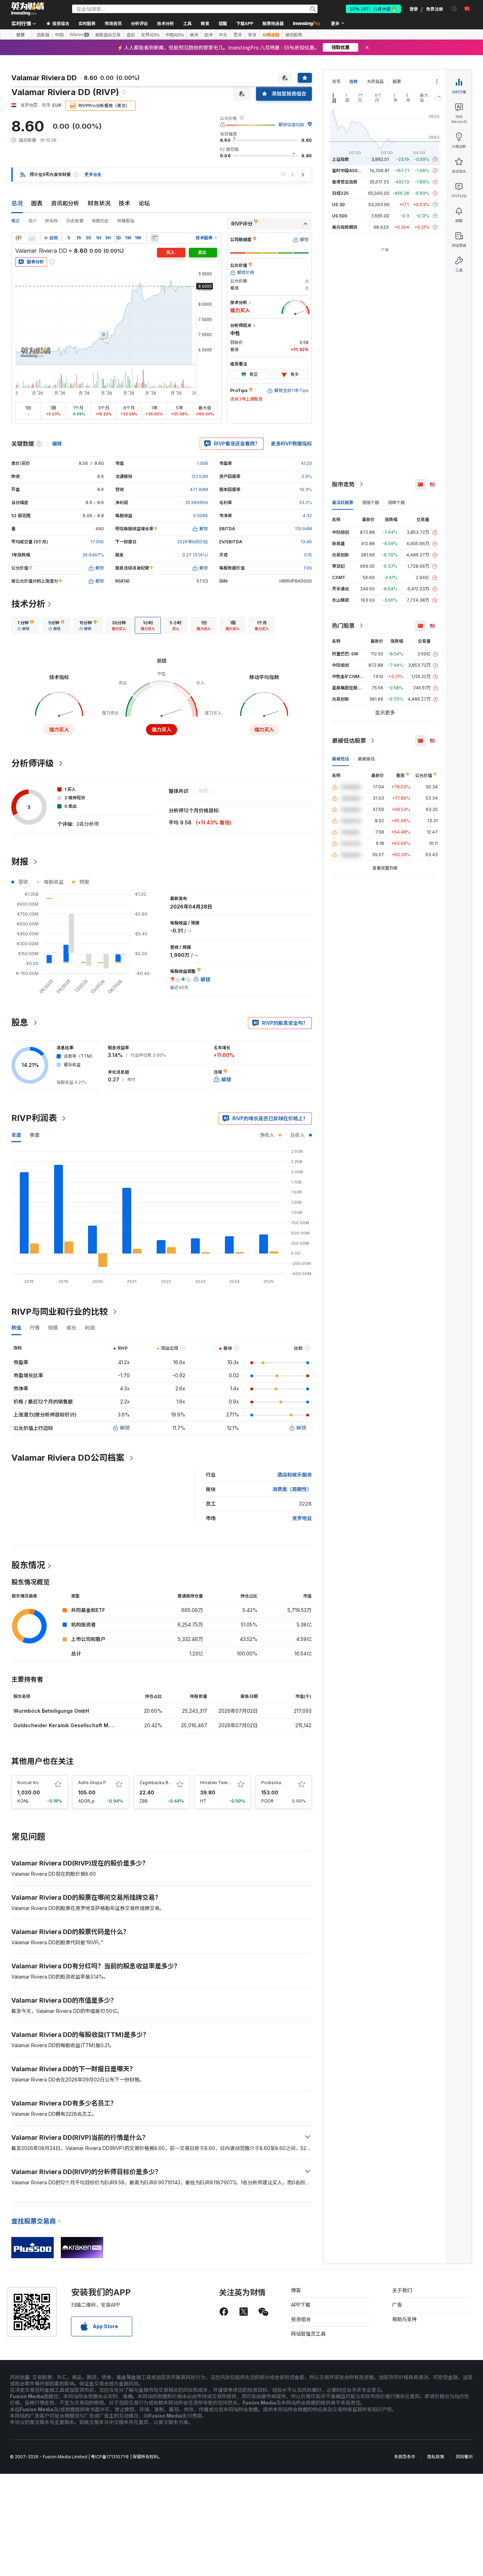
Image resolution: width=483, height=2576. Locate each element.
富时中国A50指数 (349, 171)
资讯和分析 (65, 203)
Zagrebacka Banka (159, 1783)
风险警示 (464, 2457)
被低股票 (294, 35)
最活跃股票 (343, 503)
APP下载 (301, 2305)
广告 (397, 2305)
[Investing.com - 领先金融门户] (28, 9)
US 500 (340, 216)
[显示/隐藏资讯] (155, 238)
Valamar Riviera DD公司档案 (68, 1458)
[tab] (25, 625)
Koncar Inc (28, 1783)
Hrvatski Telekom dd (222, 1783)
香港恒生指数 (345, 182)
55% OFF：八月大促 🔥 (373, 9)
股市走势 (343, 484)
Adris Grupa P (92, 1783)
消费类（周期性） (292, 1489)
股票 (21, 34)
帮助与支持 (405, 2319)
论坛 (144, 203)
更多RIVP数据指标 (291, 443)
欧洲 (209, 35)
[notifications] (454, 9)
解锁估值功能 (291, 125)
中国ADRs (175, 35)
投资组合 (301, 2319)
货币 (336, 81)
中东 (223, 35)
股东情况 (28, 1565)
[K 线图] (18, 238)
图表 (37, 203)
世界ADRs (150, 35)
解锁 (125, 1428)
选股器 (43, 35)
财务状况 (99, 203)
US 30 (338, 205)
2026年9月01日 (193, 542)
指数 (354, 81)
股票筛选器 (273, 23)
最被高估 (366, 759)
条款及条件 (405, 2457)
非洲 (252, 35)
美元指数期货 (345, 227)
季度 (35, 1135)
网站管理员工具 (308, 2334)
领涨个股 (371, 503)
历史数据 (75, 221)
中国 (59, 35)
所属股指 (126, 221)
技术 (124, 203)
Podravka (271, 1783)
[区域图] (32, 238)
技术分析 (28, 604)
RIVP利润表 (34, 1118)
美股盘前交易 (108, 35)
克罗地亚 (302, 1518)
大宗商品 (375, 81)
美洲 (194, 35)
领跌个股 (396, 503)
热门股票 (343, 626)
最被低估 (341, 759)
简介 (33, 221)
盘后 (131, 35)
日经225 (340, 193)
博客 (296, 2290)
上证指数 (341, 159)
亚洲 (238, 35)
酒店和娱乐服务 (295, 1475)
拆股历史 (100, 221)
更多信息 (93, 174)
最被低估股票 (349, 741)
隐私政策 (436, 2457)
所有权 (52, 221)
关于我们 (402, 2290)
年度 (16, 1135)
